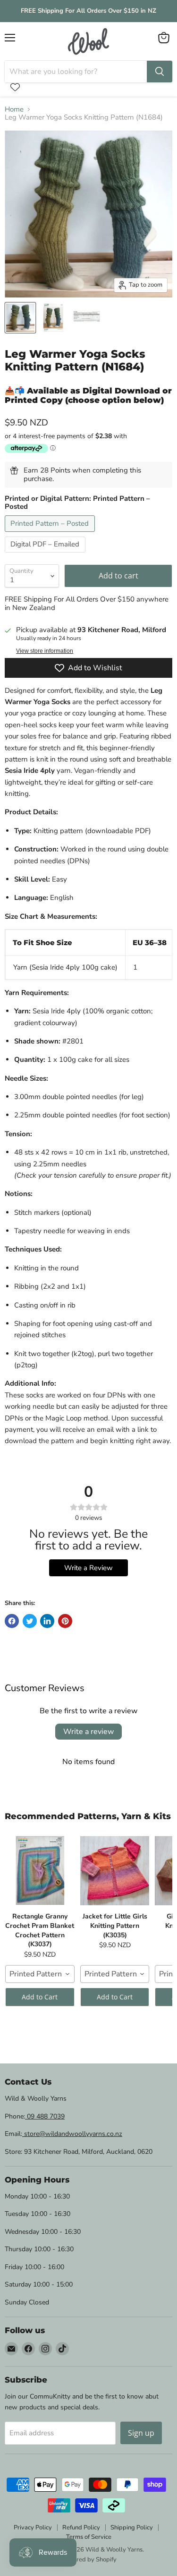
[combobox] (40, 1974)
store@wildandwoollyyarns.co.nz (72, 2134)
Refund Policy (81, 2528)
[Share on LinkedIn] (47, 1621)
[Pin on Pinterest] (65, 1621)
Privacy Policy (33, 2528)
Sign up (141, 2433)
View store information (45, 651)
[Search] (160, 72)
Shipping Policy (132, 2528)
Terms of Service (89, 2537)
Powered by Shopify (89, 2560)
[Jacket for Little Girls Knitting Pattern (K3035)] (115, 1870)
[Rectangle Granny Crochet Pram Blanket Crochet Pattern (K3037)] (40, 1870)
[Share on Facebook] (12, 1621)
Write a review (88, 1732)
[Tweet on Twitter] (30, 1621)
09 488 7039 (45, 2116)
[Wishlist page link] (15, 87)
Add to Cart (40, 1997)
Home (14, 109)
